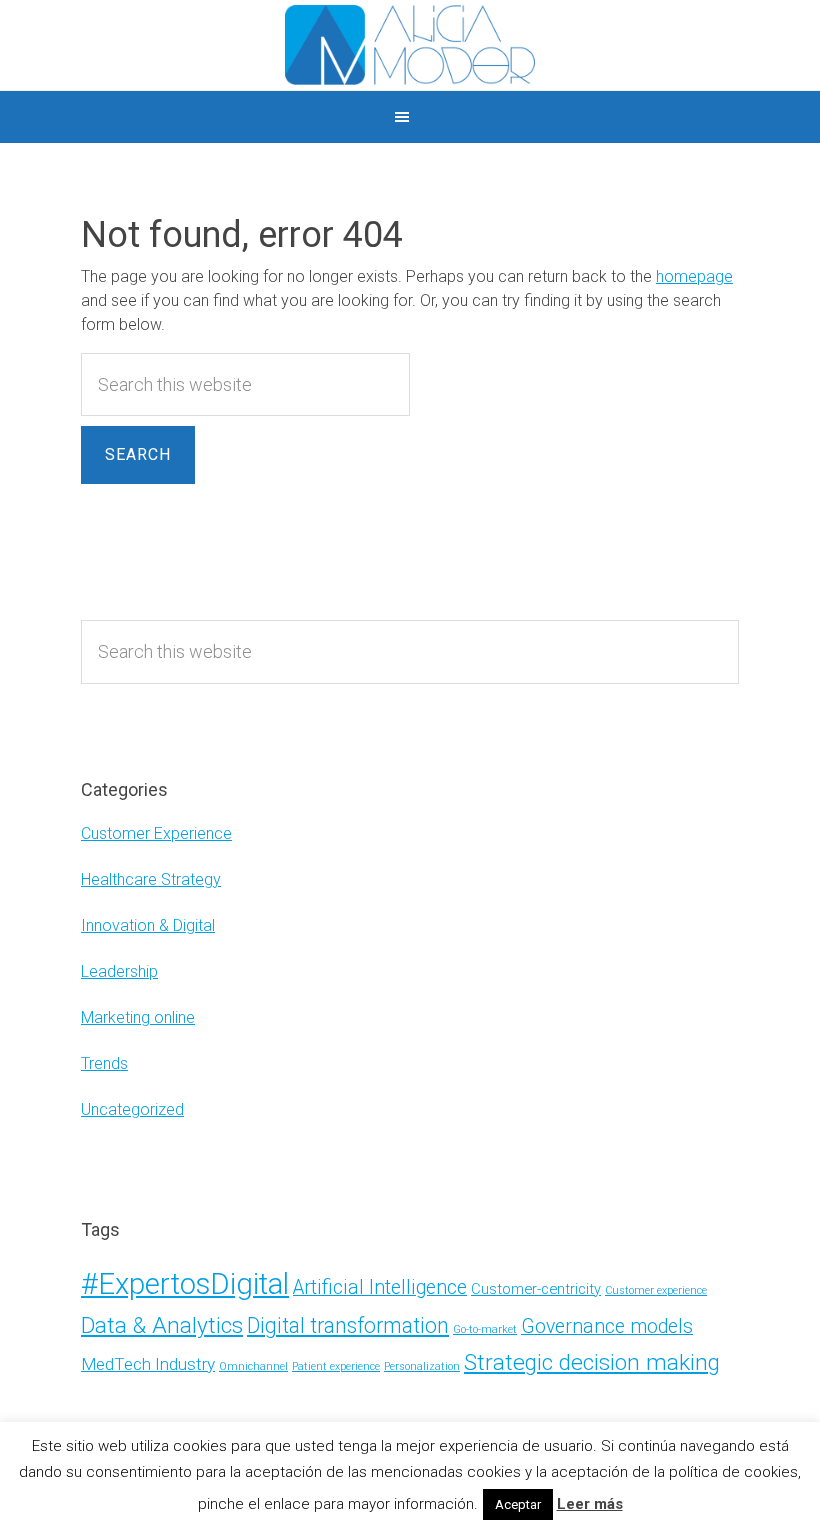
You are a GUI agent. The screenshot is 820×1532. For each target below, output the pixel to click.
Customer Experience (156, 833)
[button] (410, 116)
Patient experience (336, 1366)
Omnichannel (253, 1366)
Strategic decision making (592, 1362)
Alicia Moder (410, 45)
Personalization (422, 1366)
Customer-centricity (536, 1289)
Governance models (607, 1326)
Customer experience (656, 1290)
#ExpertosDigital (185, 1284)
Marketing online (138, 1017)
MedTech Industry (148, 1364)
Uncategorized (132, 1109)
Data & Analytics (162, 1325)
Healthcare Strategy (151, 879)
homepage (694, 276)
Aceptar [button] (518, 1504)
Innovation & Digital (148, 925)
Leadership (119, 971)
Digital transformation (348, 1325)
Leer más (590, 1504)
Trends (104, 1063)
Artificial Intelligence (380, 1287)
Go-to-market (485, 1329)
